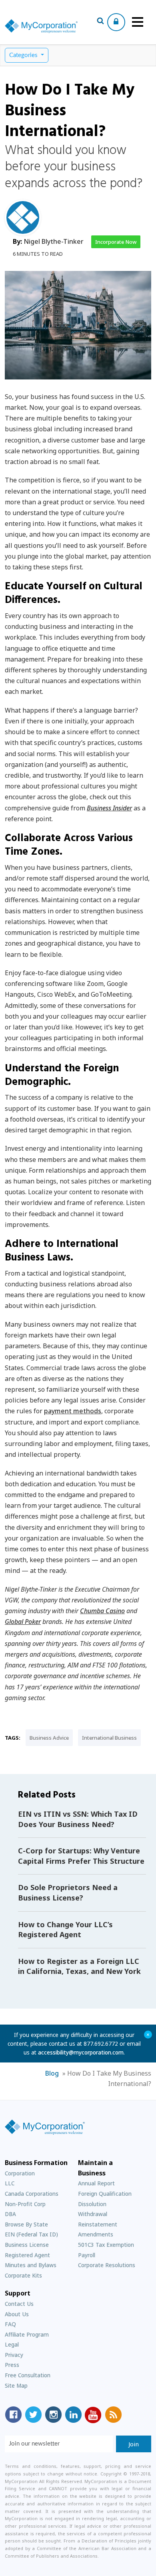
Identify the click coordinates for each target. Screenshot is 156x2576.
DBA (10, 2214)
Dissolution (92, 2204)
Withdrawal (93, 2214)
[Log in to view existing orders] (116, 22)
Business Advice (49, 1738)
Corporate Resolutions (107, 2265)
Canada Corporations (32, 2194)
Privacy (14, 2355)
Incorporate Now (116, 242)
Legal (12, 2344)
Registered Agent (27, 2255)
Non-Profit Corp (25, 2204)
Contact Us (19, 2304)
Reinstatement (98, 2224)
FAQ (10, 2324)
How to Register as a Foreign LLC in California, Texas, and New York (79, 1966)
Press (12, 2365)
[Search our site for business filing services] (100, 22)
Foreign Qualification (105, 2194)
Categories (24, 55)
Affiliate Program (27, 2334)
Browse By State (26, 2224)
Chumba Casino (102, 1611)
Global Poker (23, 1622)
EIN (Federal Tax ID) (31, 2234)
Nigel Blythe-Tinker (54, 241)
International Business (109, 1738)
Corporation (20, 2173)
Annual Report (96, 2183)
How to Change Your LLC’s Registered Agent (65, 1930)
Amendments (96, 2234)
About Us (17, 2314)
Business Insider (109, 808)
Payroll (87, 2255)
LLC (10, 2183)
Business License (27, 2245)
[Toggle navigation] (138, 22)
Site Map (16, 2385)
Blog (52, 2073)
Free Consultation (28, 2375)
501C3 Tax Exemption (106, 2245)
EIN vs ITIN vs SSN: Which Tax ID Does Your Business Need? (78, 1819)
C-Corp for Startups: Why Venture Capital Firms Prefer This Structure (81, 1856)
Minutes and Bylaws (31, 2265)
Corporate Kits (23, 2275)
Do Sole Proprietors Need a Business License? (68, 1892)
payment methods (73, 1411)
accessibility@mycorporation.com (81, 2052)
